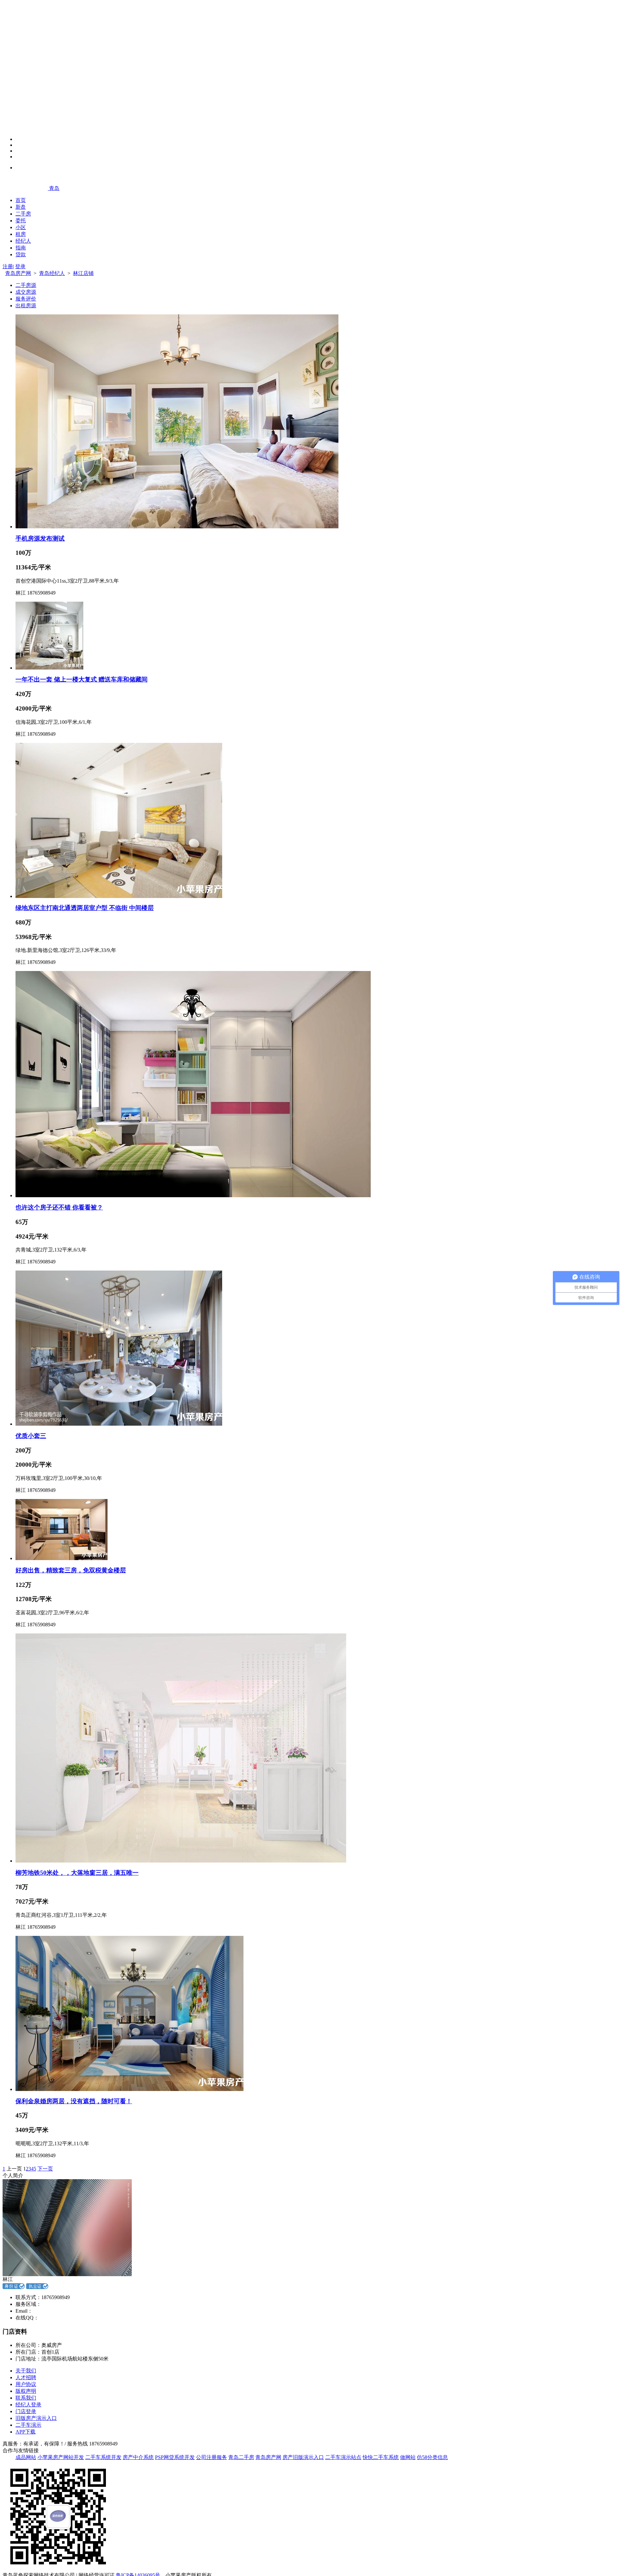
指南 (21, 248)
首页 (21, 200)
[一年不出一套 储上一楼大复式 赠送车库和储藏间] (49, 668)
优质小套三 (31, 1436)
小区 (21, 227)
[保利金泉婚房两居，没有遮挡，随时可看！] (129, 2089)
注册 (8, 266)
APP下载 (26, 2432)
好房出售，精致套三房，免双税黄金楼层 (71, 1570)
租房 (21, 234)
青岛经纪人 (52, 273)
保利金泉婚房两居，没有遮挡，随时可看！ (74, 2101)
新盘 (21, 207)
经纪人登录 (28, 2405)
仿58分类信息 (432, 2457)
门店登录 (26, 2411)
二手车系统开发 (103, 2457)
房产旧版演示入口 (303, 2457)
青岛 (54, 188)
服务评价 (26, 299)
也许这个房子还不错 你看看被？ (59, 1207)
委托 (21, 221)
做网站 (408, 2457)
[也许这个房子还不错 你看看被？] (193, 1195)
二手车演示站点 (343, 2457)
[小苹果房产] (26, 188)
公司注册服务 (212, 2457)
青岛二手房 (241, 2457)
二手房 (23, 214)
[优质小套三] (119, 1424)
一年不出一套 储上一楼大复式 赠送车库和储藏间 (82, 679)
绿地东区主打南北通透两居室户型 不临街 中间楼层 (85, 908)
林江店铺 (83, 273)
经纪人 (23, 241)
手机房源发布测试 (40, 538)
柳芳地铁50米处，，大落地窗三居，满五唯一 (77, 1873)
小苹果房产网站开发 (61, 2457)
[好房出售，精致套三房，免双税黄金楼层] (62, 1558)
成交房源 (26, 292)
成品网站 (26, 2457)
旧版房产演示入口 (36, 2418)
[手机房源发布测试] (177, 527)
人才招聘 (26, 2377)
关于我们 (26, 2371)
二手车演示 (28, 2425)
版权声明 (26, 2391)
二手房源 (26, 285)
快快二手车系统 (381, 2457)
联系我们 (26, 2398)
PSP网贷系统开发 (175, 2457)
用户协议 (26, 2384)
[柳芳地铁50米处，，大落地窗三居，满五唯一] (181, 1861)
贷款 (21, 254)
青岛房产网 (18, 273)
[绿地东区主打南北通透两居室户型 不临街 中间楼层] (119, 896)
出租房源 (26, 306)
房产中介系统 (138, 2457)
